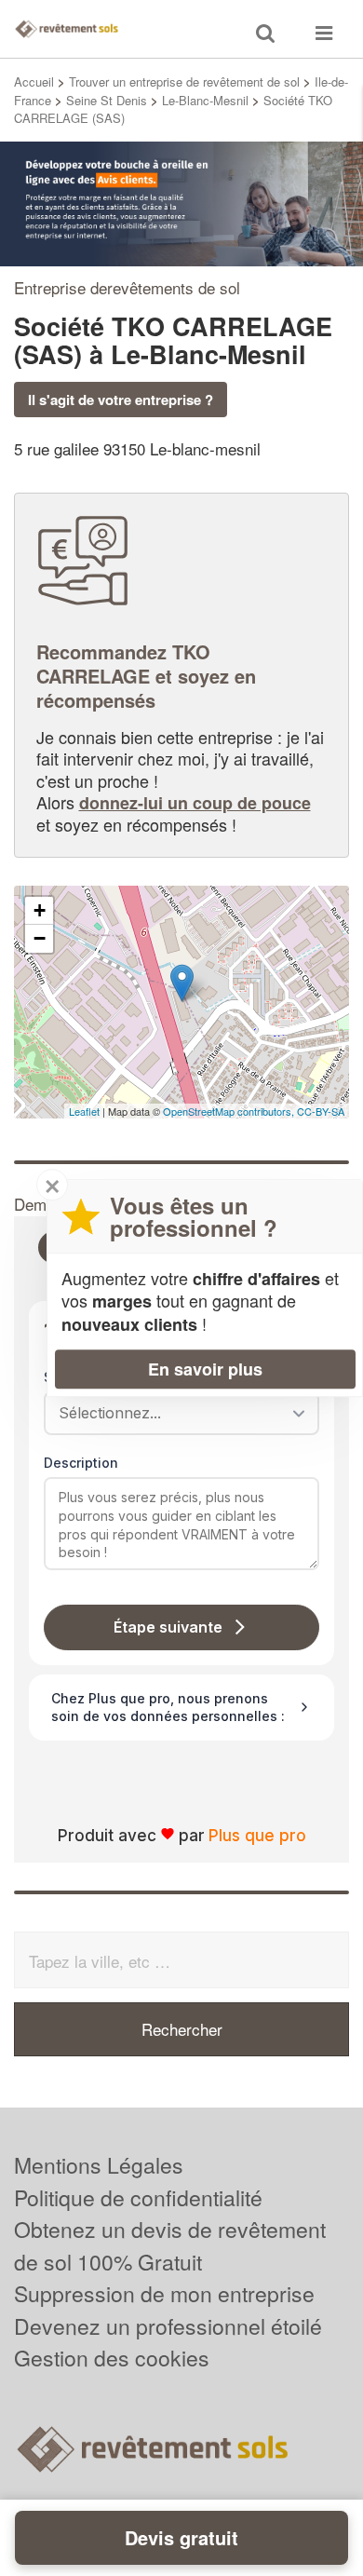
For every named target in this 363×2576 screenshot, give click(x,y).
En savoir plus (205, 1369)
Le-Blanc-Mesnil (205, 100)
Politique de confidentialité (138, 2197)
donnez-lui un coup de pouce (195, 803)
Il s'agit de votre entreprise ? (121, 400)
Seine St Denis (107, 100)
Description (81, 1463)
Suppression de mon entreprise (164, 2293)
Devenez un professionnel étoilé (168, 2326)
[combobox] (175, 1413)
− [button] (40, 938)
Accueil (34, 81)
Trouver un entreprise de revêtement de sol (184, 81)
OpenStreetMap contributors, (230, 1111)
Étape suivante (168, 1627)
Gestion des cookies (112, 2358)
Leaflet (84, 1111)
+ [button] (40, 910)
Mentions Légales (99, 2165)
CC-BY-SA (321, 1111)
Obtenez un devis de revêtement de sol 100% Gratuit (170, 2245)
